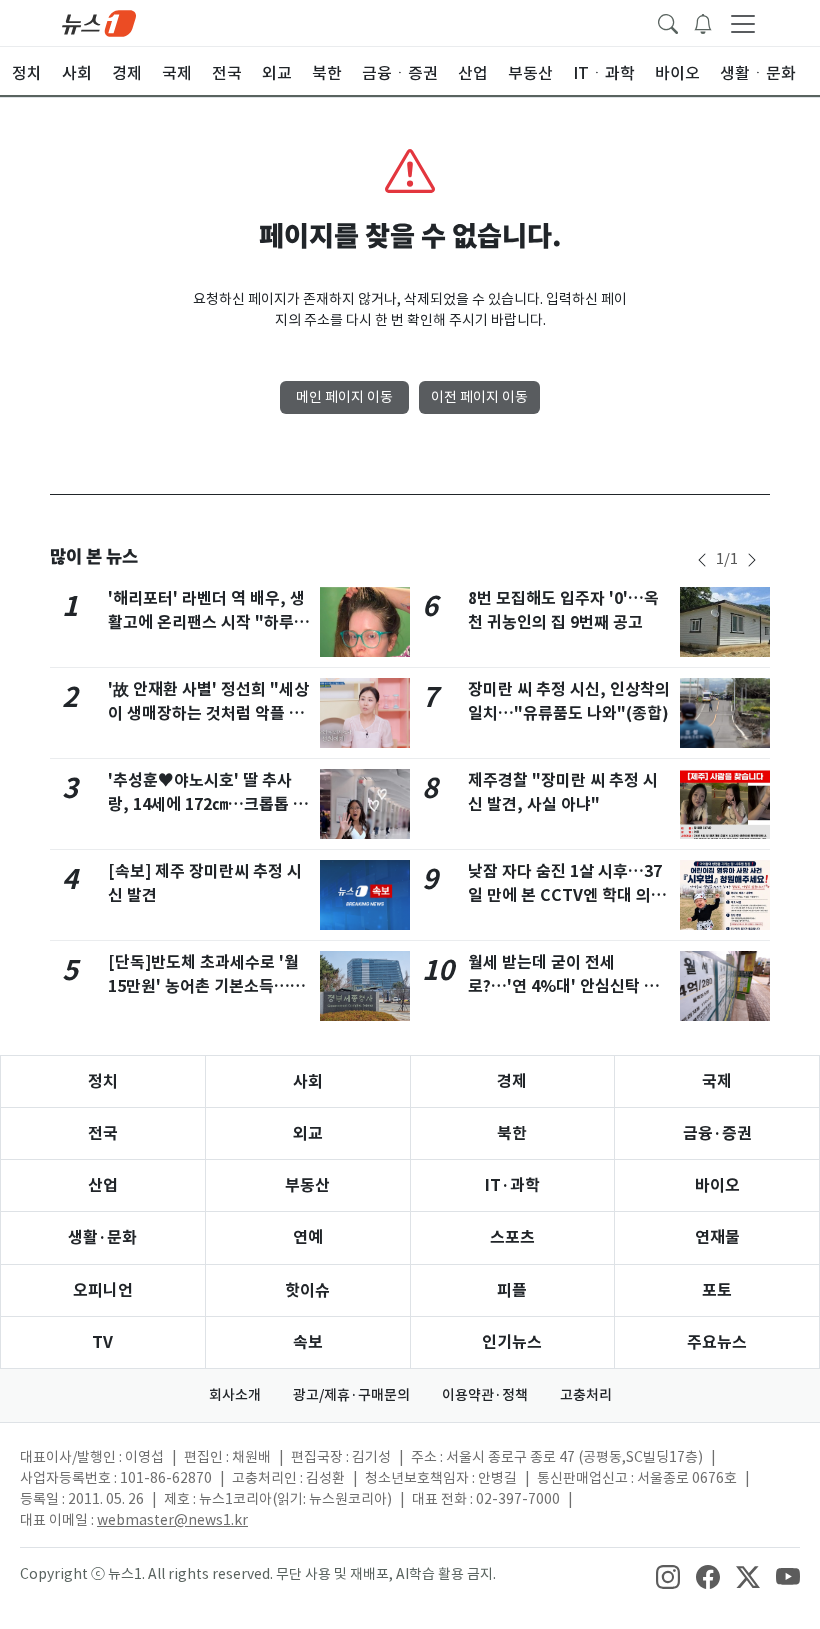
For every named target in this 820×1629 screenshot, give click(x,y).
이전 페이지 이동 (479, 397)
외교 (308, 1133)
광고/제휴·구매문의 (351, 1395)
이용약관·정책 (485, 1395)
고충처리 (586, 1395)
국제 (717, 1081)
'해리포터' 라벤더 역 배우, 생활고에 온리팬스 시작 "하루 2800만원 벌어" (206, 622)
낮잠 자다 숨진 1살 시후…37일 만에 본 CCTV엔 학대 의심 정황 (567, 895)
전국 (103, 1133)
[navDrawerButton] (743, 23)
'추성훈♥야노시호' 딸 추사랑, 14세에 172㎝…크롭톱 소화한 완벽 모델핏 (208, 804)
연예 (308, 1237)
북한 (512, 1133)
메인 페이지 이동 (344, 397)
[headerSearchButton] (668, 22)
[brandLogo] (99, 22)
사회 (308, 1081)
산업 (103, 1185)
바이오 (717, 1185)
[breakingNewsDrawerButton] (703, 22)
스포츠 (512, 1237)
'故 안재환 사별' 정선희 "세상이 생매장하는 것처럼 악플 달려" (208, 713)
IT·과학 (512, 1185)
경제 (512, 1081)
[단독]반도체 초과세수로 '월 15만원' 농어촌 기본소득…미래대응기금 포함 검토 (206, 986)
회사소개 (235, 1395)
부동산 (307, 1185)
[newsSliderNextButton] (752, 560)
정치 (103, 1081)
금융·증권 (717, 1133)
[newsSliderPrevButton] (702, 560)
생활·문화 (102, 1237)
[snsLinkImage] (668, 1576)
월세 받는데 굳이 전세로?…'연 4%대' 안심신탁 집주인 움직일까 (563, 986)
